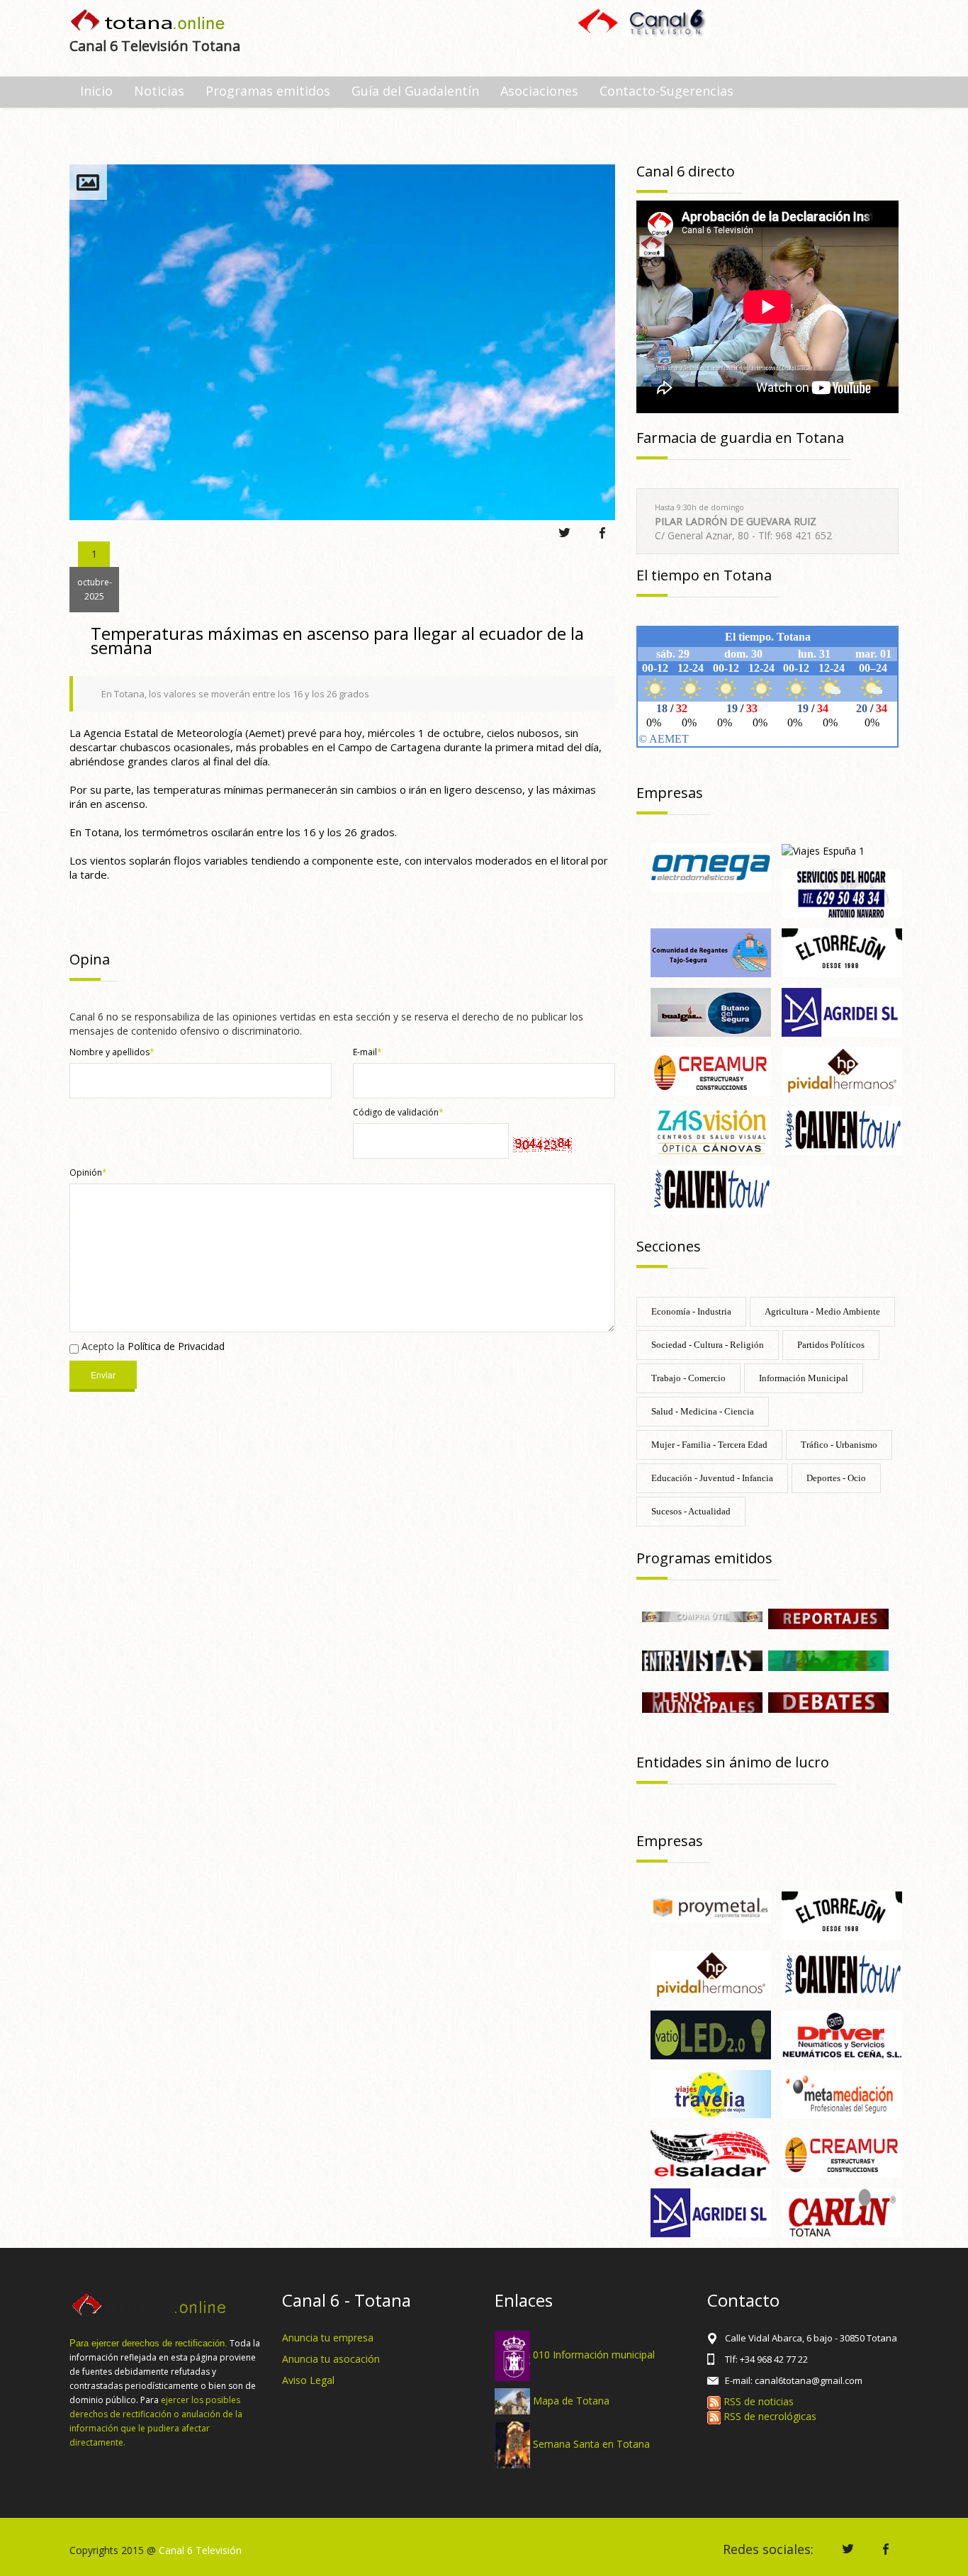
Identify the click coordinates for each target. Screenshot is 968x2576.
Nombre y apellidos (112, 1052)
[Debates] (828, 1702)
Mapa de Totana (571, 2400)
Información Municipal (804, 1378)
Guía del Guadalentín (415, 91)
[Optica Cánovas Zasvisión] (711, 1130)
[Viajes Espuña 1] (823, 850)
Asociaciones (539, 91)
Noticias (159, 91)
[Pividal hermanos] (842, 1070)
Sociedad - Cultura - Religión (708, 1345)
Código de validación (398, 1112)
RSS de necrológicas (769, 2416)
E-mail (367, 1052)
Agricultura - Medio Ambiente (822, 1311)
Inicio (96, 91)
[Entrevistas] (702, 1660)
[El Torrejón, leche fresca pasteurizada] (842, 951)
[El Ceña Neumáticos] (842, 2034)
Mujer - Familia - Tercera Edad (709, 1445)
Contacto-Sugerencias (666, 91)
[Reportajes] (828, 1618)
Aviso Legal (308, 2380)
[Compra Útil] (702, 1615)
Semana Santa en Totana (591, 2444)
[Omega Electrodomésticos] (711, 866)
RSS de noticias (757, 2401)
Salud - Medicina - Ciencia (703, 1411)
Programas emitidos (268, 91)
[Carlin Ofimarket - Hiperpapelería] (842, 2212)
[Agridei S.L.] (842, 1011)
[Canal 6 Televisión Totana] (148, 22)
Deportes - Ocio (836, 1478)
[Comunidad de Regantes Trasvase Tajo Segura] (711, 951)
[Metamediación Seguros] (842, 2093)
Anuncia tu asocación (331, 2359)
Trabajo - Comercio (688, 1378)
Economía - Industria (691, 1311)
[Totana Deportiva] (828, 1660)
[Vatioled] (711, 2034)
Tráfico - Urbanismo (839, 1445)
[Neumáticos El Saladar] (711, 2153)
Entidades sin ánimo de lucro (733, 1762)
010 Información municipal (594, 2355)
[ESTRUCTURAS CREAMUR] (711, 1070)
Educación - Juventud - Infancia (712, 1478)
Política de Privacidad (176, 1346)
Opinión (88, 1172)
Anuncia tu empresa (328, 2338)
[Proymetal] (711, 1906)
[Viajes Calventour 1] (842, 1130)
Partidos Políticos (831, 1345)
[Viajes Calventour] (711, 1189)
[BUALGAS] (711, 1011)
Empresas (670, 793)
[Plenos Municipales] (702, 1702)
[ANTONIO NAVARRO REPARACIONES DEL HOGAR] (842, 892)
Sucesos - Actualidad (691, 1511)
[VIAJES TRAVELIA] (711, 2093)
